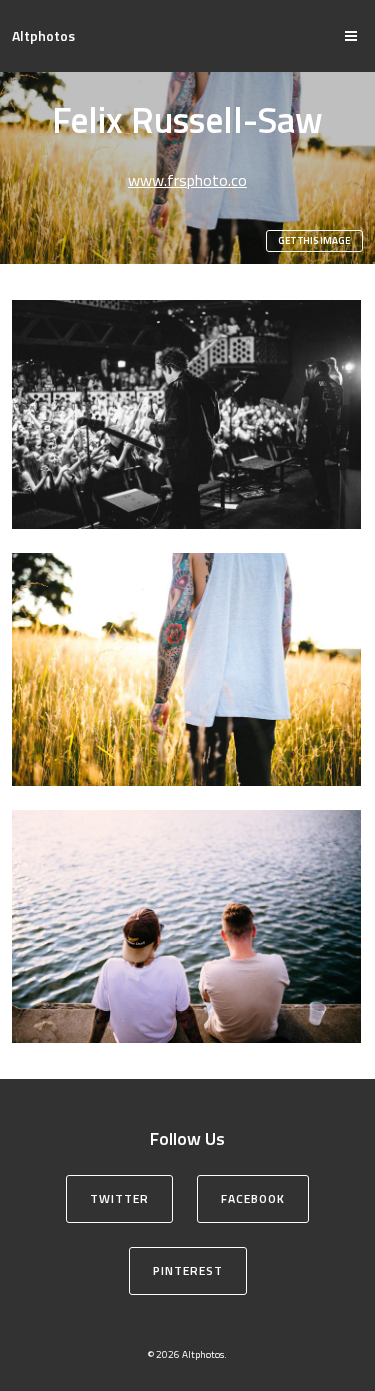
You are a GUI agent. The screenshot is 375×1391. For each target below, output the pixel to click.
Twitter (119, 1198)
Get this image (314, 240)
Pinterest (188, 1270)
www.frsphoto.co (187, 180)
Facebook (253, 1198)
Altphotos (43, 35)
